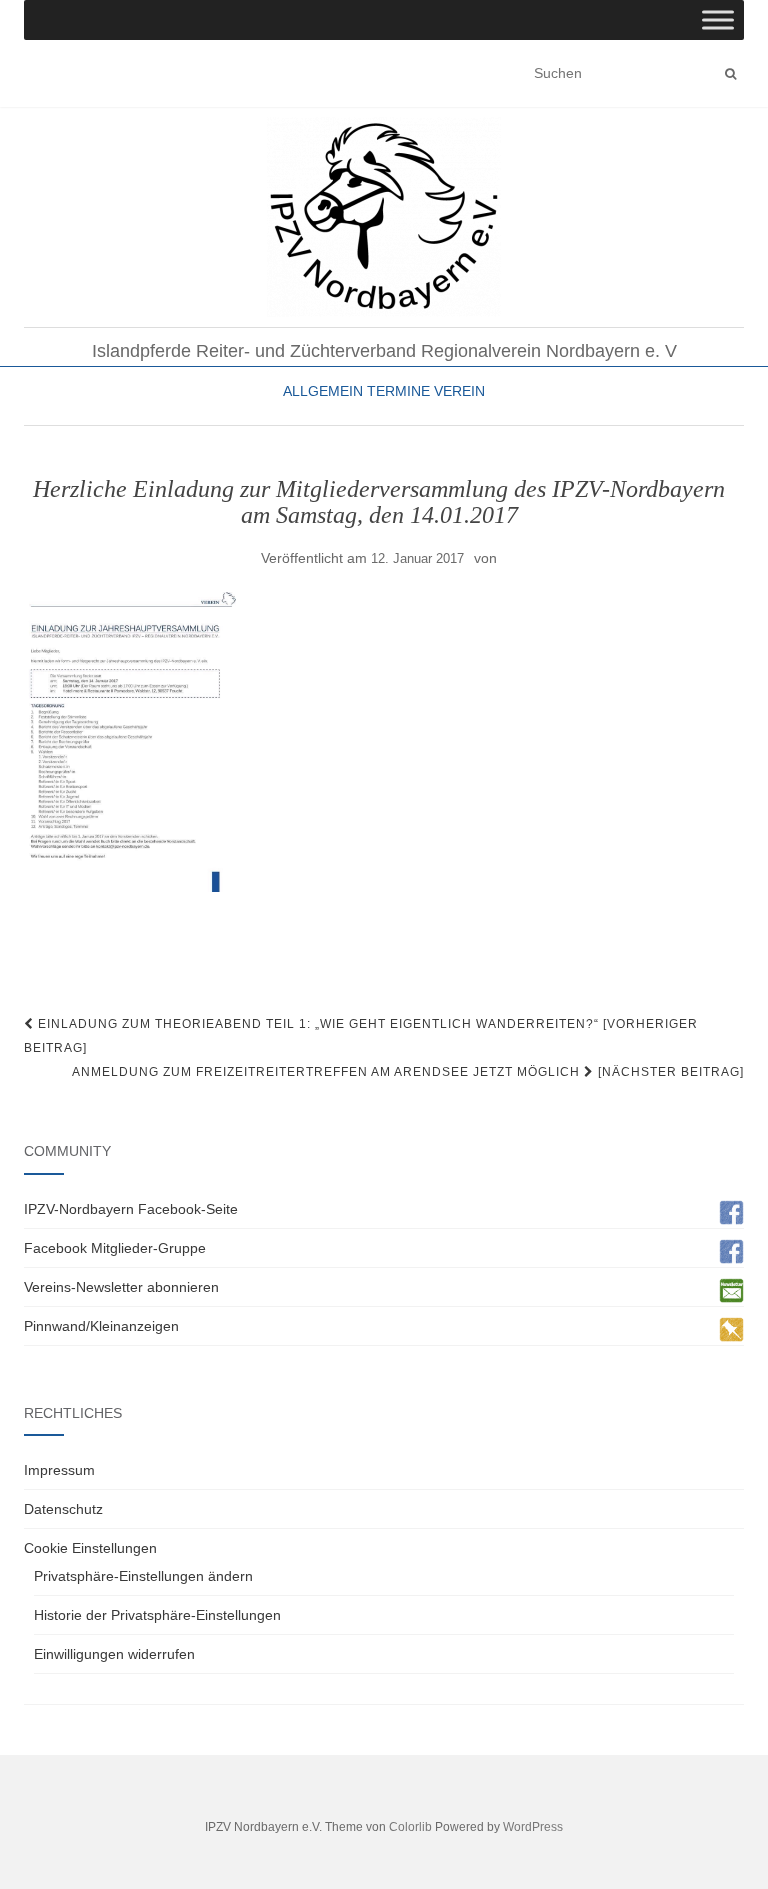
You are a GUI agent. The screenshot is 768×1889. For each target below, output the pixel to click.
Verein (459, 391)
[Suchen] (730, 74)
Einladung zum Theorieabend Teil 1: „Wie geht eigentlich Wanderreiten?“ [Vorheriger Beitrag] (361, 1036)
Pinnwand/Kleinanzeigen (101, 1326)
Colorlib (410, 1827)
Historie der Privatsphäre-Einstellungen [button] (157, 1615)
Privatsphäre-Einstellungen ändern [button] (143, 1576)
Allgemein (323, 391)
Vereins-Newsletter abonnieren (121, 1287)
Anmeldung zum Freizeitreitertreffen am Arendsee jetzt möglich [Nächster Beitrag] (408, 1072)
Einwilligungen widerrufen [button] (114, 1654)
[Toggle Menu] (718, 19)
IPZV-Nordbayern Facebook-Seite (131, 1209)
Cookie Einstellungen (90, 1548)
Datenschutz (63, 1509)
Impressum (59, 1470)
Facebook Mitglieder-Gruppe (115, 1248)
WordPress (533, 1827)
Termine (398, 391)
